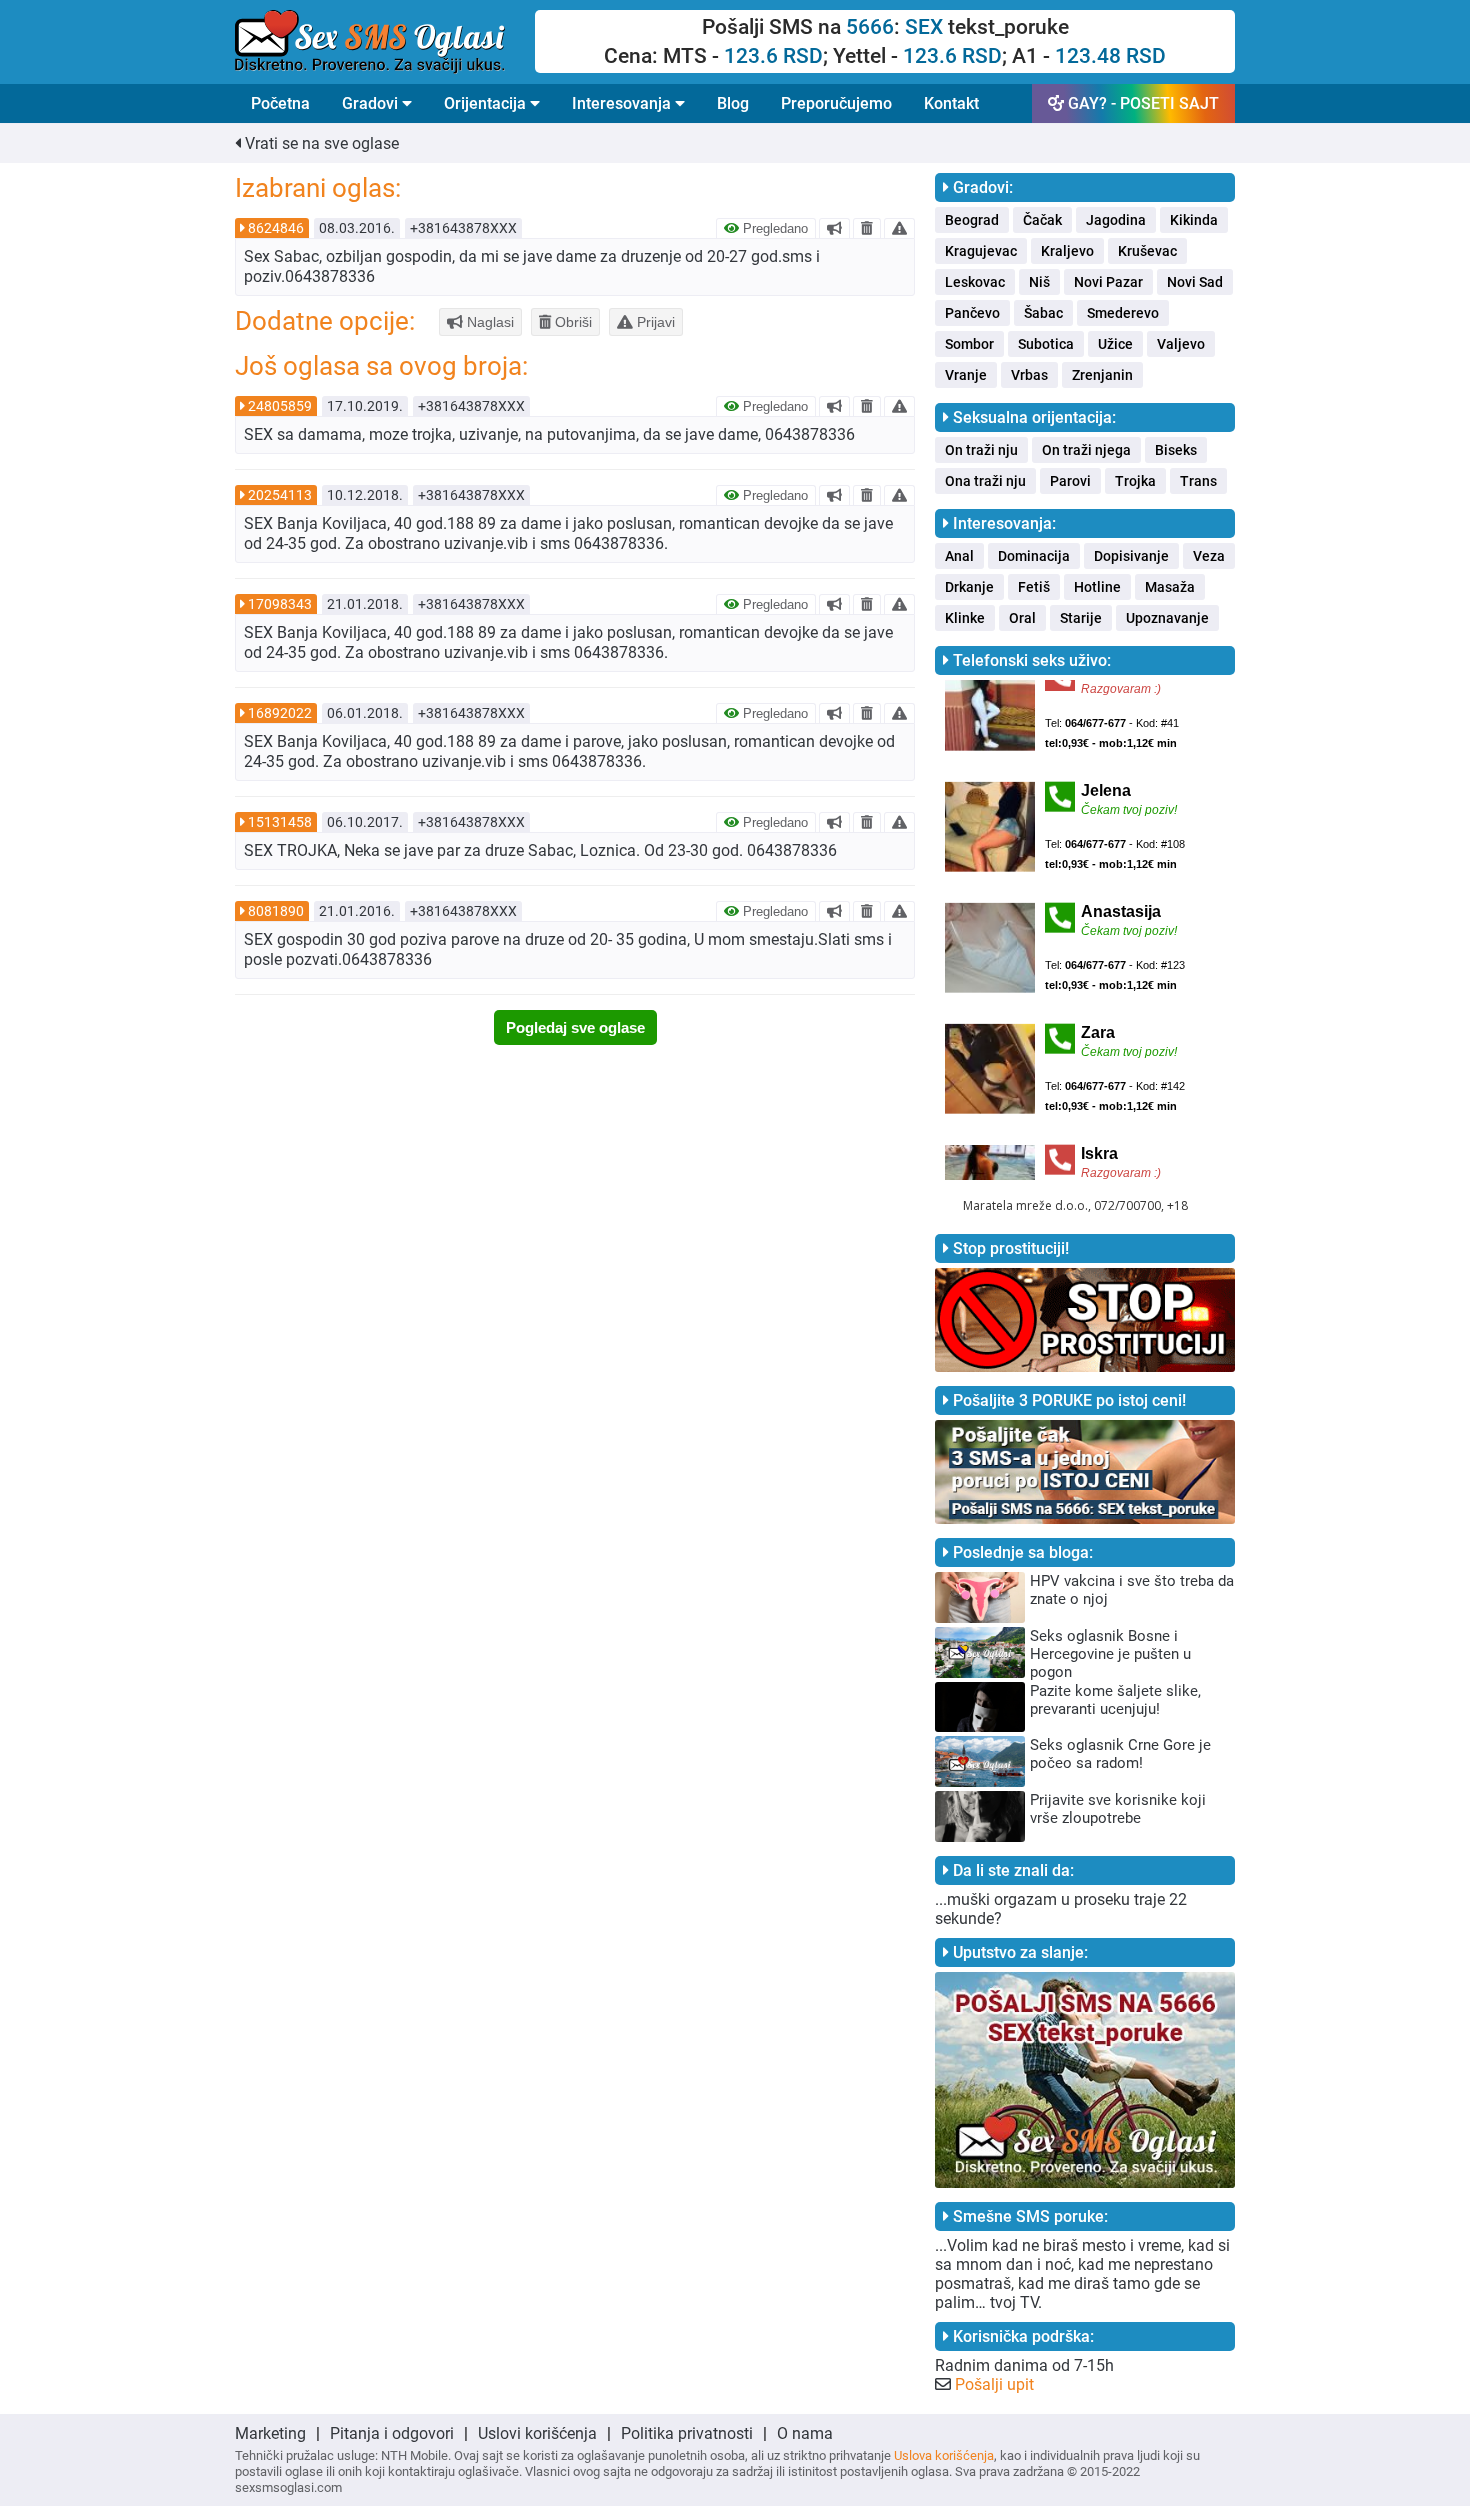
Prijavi (654, 322)
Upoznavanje (1167, 618)
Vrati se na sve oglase (320, 143)
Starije (1081, 618)
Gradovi (372, 103)
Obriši (571, 322)
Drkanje (969, 587)
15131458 (280, 822)
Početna (280, 103)
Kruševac (1147, 251)
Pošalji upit (994, 2384)
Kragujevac (981, 251)
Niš (1039, 282)
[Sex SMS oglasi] (385, 42)
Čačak (1042, 220)
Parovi (1070, 481)
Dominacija (1034, 556)
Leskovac (975, 282)
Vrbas (1029, 375)
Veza (1209, 556)
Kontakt (951, 103)
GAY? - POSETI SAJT (1141, 103)
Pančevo (972, 313)
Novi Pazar (1108, 282)
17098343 (280, 604)
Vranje (966, 375)
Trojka (1135, 481)
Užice (1115, 344)
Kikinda (1194, 220)
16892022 (280, 713)
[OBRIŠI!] (867, 228)
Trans (1198, 481)
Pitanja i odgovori (392, 2433)
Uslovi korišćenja (537, 2433)
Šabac (1043, 313)
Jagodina (1116, 220)
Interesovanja (623, 103)
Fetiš (1034, 587)
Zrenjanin (1102, 375)
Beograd (972, 220)
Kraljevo (1067, 251)
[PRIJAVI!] (899, 228)
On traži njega (1086, 450)
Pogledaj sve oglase (575, 1027)
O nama (805, 2433)
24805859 (280, 406)
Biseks (1176, 450)
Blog (733, 103)
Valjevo (1181, 344)
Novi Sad (1195, 282)
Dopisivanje (1131, 556)
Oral (1022, 618)
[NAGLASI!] (834, 228)
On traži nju (981, 450)
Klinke (965, 618)
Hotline (1097, 587)
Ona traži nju (985, 481)
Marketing (270, 2433)
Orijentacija (487, 103)
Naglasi (488, 322)
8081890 (276, 911)
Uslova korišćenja (944, 2455)
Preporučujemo (836, 103)
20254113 (280, 495)
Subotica (1046, 344)
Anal (959, 556)
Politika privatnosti (687, 2433)
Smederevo (1123, 313)
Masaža (1170, 587)
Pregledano (773, 228)
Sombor (969, 344)
